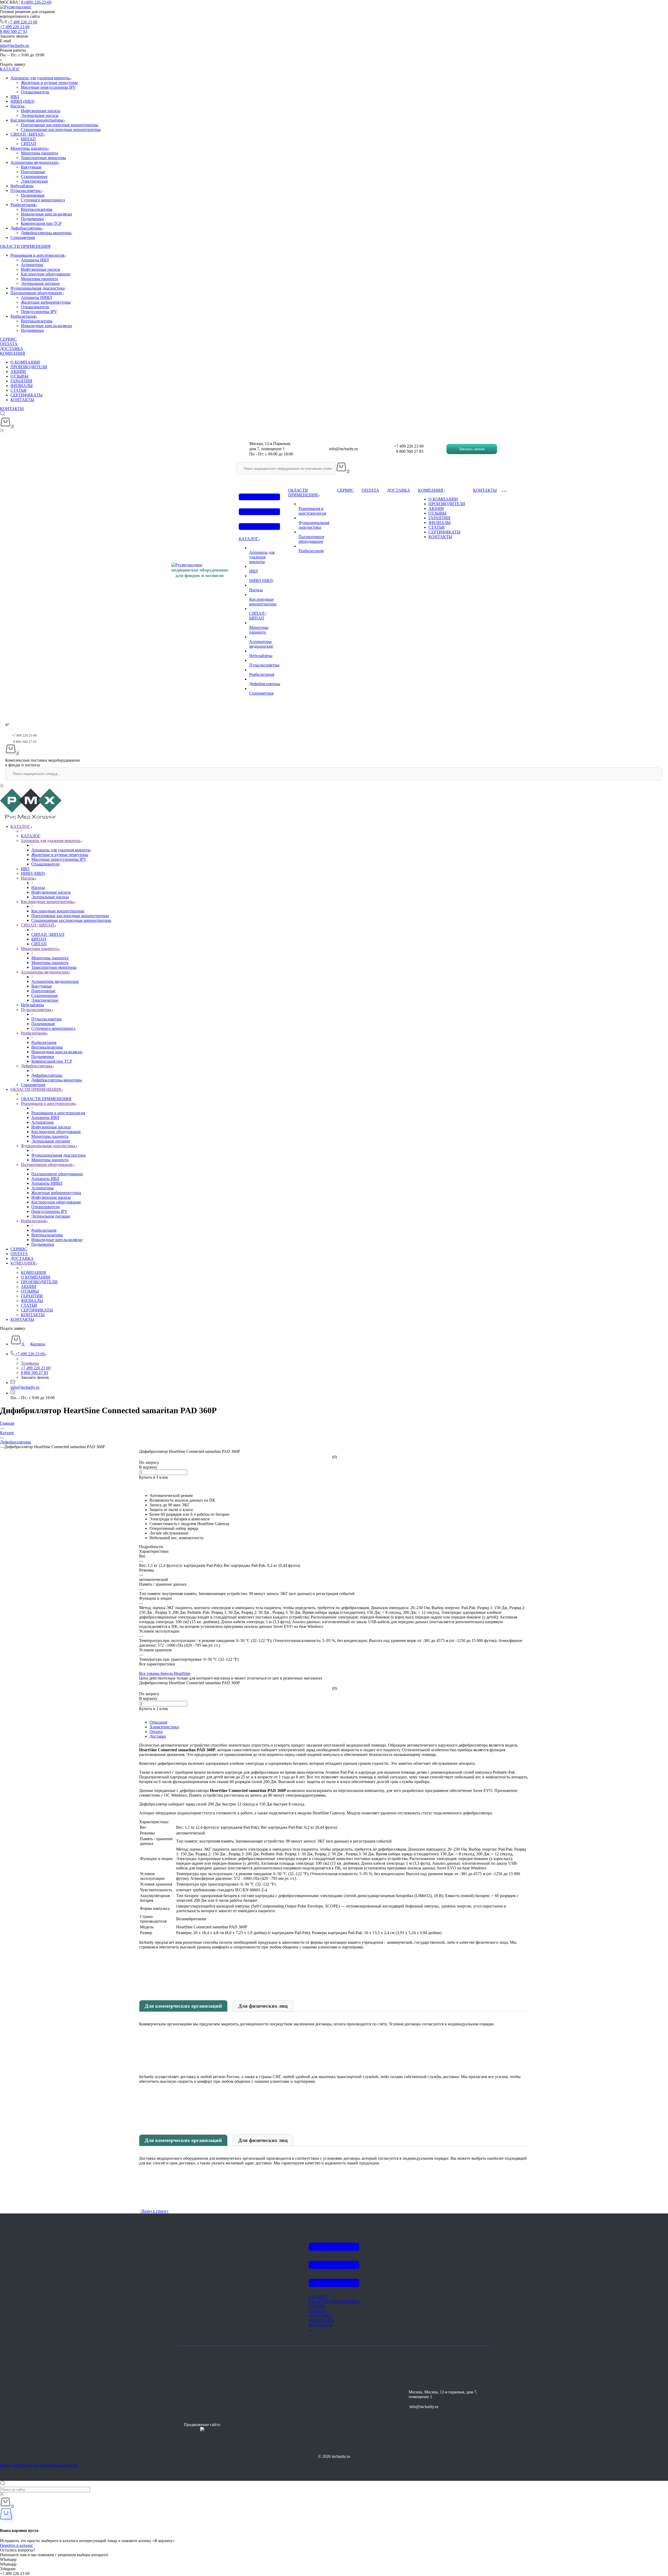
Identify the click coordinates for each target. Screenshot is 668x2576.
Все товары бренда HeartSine (165, 1673)
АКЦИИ (18, 372)
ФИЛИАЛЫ (22, 386)
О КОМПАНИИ (25, 362)
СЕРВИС (8, 339)
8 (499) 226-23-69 (36, 2)
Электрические (34, 181)
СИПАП (29, 144)
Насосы (18, 106)
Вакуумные (31, 167)
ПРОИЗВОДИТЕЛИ (29, 367)
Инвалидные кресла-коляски (46, 214)
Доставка (158, 1736)
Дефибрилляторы (26, 228)
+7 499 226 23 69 (23, 22)
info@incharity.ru (14, 46)
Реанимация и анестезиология (38, 255)
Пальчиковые (33, 195)
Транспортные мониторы (43, 158)
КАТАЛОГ (10, 69)
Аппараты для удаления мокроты (41, 78)
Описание (159, 1722)
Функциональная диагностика (38, 288)
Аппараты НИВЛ (36, 297)
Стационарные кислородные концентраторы (61, 130)
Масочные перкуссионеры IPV (48, 87)
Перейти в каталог (17, 2545)
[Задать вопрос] (141, 1482)
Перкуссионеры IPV (39, 312)
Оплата (156, 1732)
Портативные (33, 172)
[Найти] (332, 468)
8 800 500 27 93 (14, 31)
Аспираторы (32, 265)
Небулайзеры (22, 186)
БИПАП (28, 139)
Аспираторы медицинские (35, 162)
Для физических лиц (263, 2006)
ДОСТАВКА (12, 349)
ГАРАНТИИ (21, 381)
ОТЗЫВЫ (19, 376)
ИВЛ (15, 97)
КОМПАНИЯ (13, 353)
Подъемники (32, 219)
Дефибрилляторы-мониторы (46, 233)
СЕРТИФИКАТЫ (26, 395)
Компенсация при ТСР (41, 223)
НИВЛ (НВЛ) (22, 101)
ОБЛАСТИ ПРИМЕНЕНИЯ (25, 246)
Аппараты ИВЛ (35, 260)
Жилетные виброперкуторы (46, 302)
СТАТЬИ (19, 390)
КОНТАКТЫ (22, 400)
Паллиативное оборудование (37, 293)
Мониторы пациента (29, 148)
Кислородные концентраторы (37, 120)
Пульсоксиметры (26, 191)
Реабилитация (23, 205)
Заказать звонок (472, 449)
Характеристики (164, 1727)
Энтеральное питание (40, 283)
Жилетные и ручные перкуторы (49, 83)
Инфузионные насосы (41, 111)
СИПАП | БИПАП (28, 134)
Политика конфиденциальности (50, 2465)
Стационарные (34, 176)
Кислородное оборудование (46, 274)
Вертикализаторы (37, 209)
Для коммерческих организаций (183, 2006)
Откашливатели (35, 92)
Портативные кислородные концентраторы (60, 125)
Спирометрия (23, 237)
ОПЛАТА (9, 344)
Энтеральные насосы (40, 115)
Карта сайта (11, 2465)
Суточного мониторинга (43, 200)
